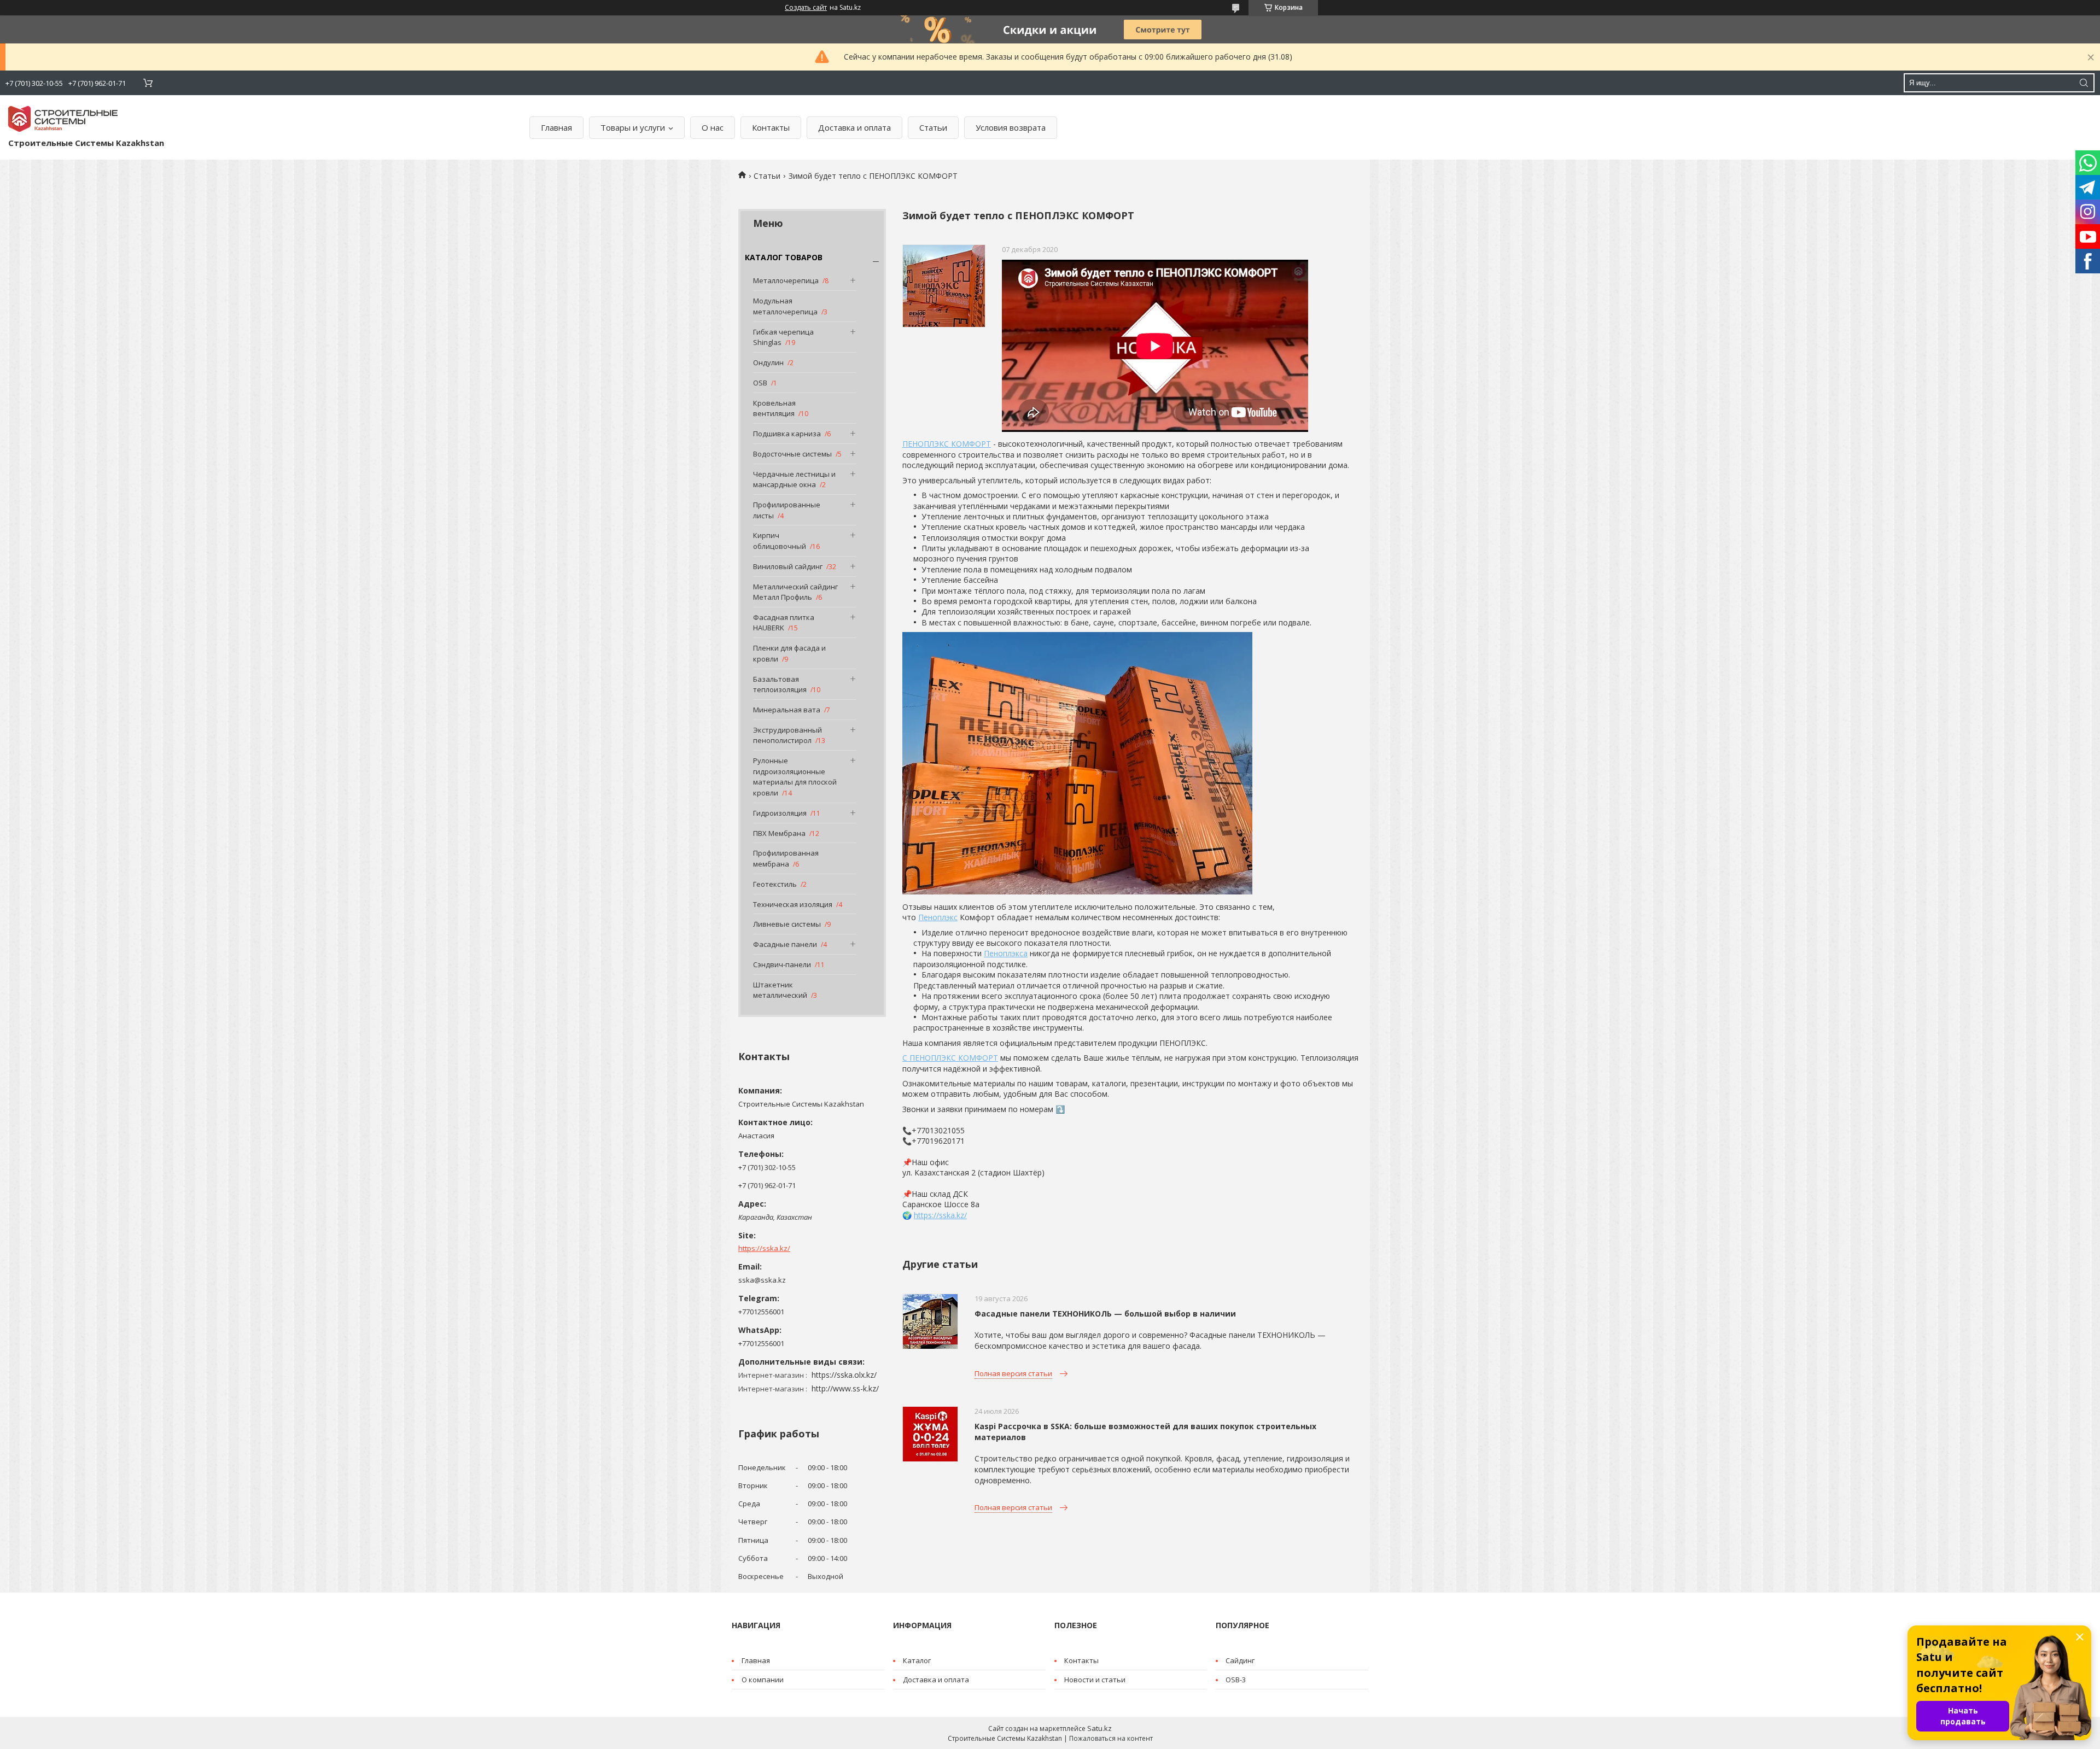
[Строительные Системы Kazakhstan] (63, 119)
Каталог (917, 1660)
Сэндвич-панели (782, 964)
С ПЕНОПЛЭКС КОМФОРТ (950, 1058)
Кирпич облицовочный (780, 541)
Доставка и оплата (854, 127)
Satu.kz (1099, 1728)
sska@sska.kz (762, 1280)
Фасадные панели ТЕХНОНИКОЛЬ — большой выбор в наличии (1105, 1314)
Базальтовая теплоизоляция (780, 685)
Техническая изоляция (793, 904)
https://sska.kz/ (764, 1248)
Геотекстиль (775, 884)
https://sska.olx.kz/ (844, 1375)
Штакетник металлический (780, 990)
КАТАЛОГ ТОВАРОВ (784, 257)
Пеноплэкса (1006, 953)
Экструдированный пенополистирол (787, 735)
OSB (760, 383)
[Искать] (2084, 83)
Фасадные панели (785, 944)
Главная (556, 127)
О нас (713, 127)
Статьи (933, 127)
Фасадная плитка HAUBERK (784, 623)
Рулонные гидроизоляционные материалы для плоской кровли (795, 777)
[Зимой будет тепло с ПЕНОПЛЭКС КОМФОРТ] (944, 286)
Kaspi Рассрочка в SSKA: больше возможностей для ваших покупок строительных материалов (1145, 1432)
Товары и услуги (633, 127)
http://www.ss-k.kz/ (845, 1388)
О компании (763, 1680)
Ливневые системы (787, 924)
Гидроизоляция (780, 813)
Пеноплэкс (938, 917)
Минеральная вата (787, 710)
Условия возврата (1011, 127)
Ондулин (768, 362)
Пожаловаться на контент (1111, 1738)
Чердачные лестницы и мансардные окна (794, 479)
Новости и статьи (1095, 1680)
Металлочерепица (786, 280)
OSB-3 (1236, 1680)
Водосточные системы (792, 454)
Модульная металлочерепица (785, 306)
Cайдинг (1240, 1660)
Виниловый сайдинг (788, 566)
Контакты (771, 127)
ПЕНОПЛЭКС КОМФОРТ (947, 444)
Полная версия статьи (1013, 1373)
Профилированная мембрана (786, 858)
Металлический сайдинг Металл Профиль (795, 592)
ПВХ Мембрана (779, 833)
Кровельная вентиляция (774, 408)
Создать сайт (806, 8)
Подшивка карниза (787, 434)
